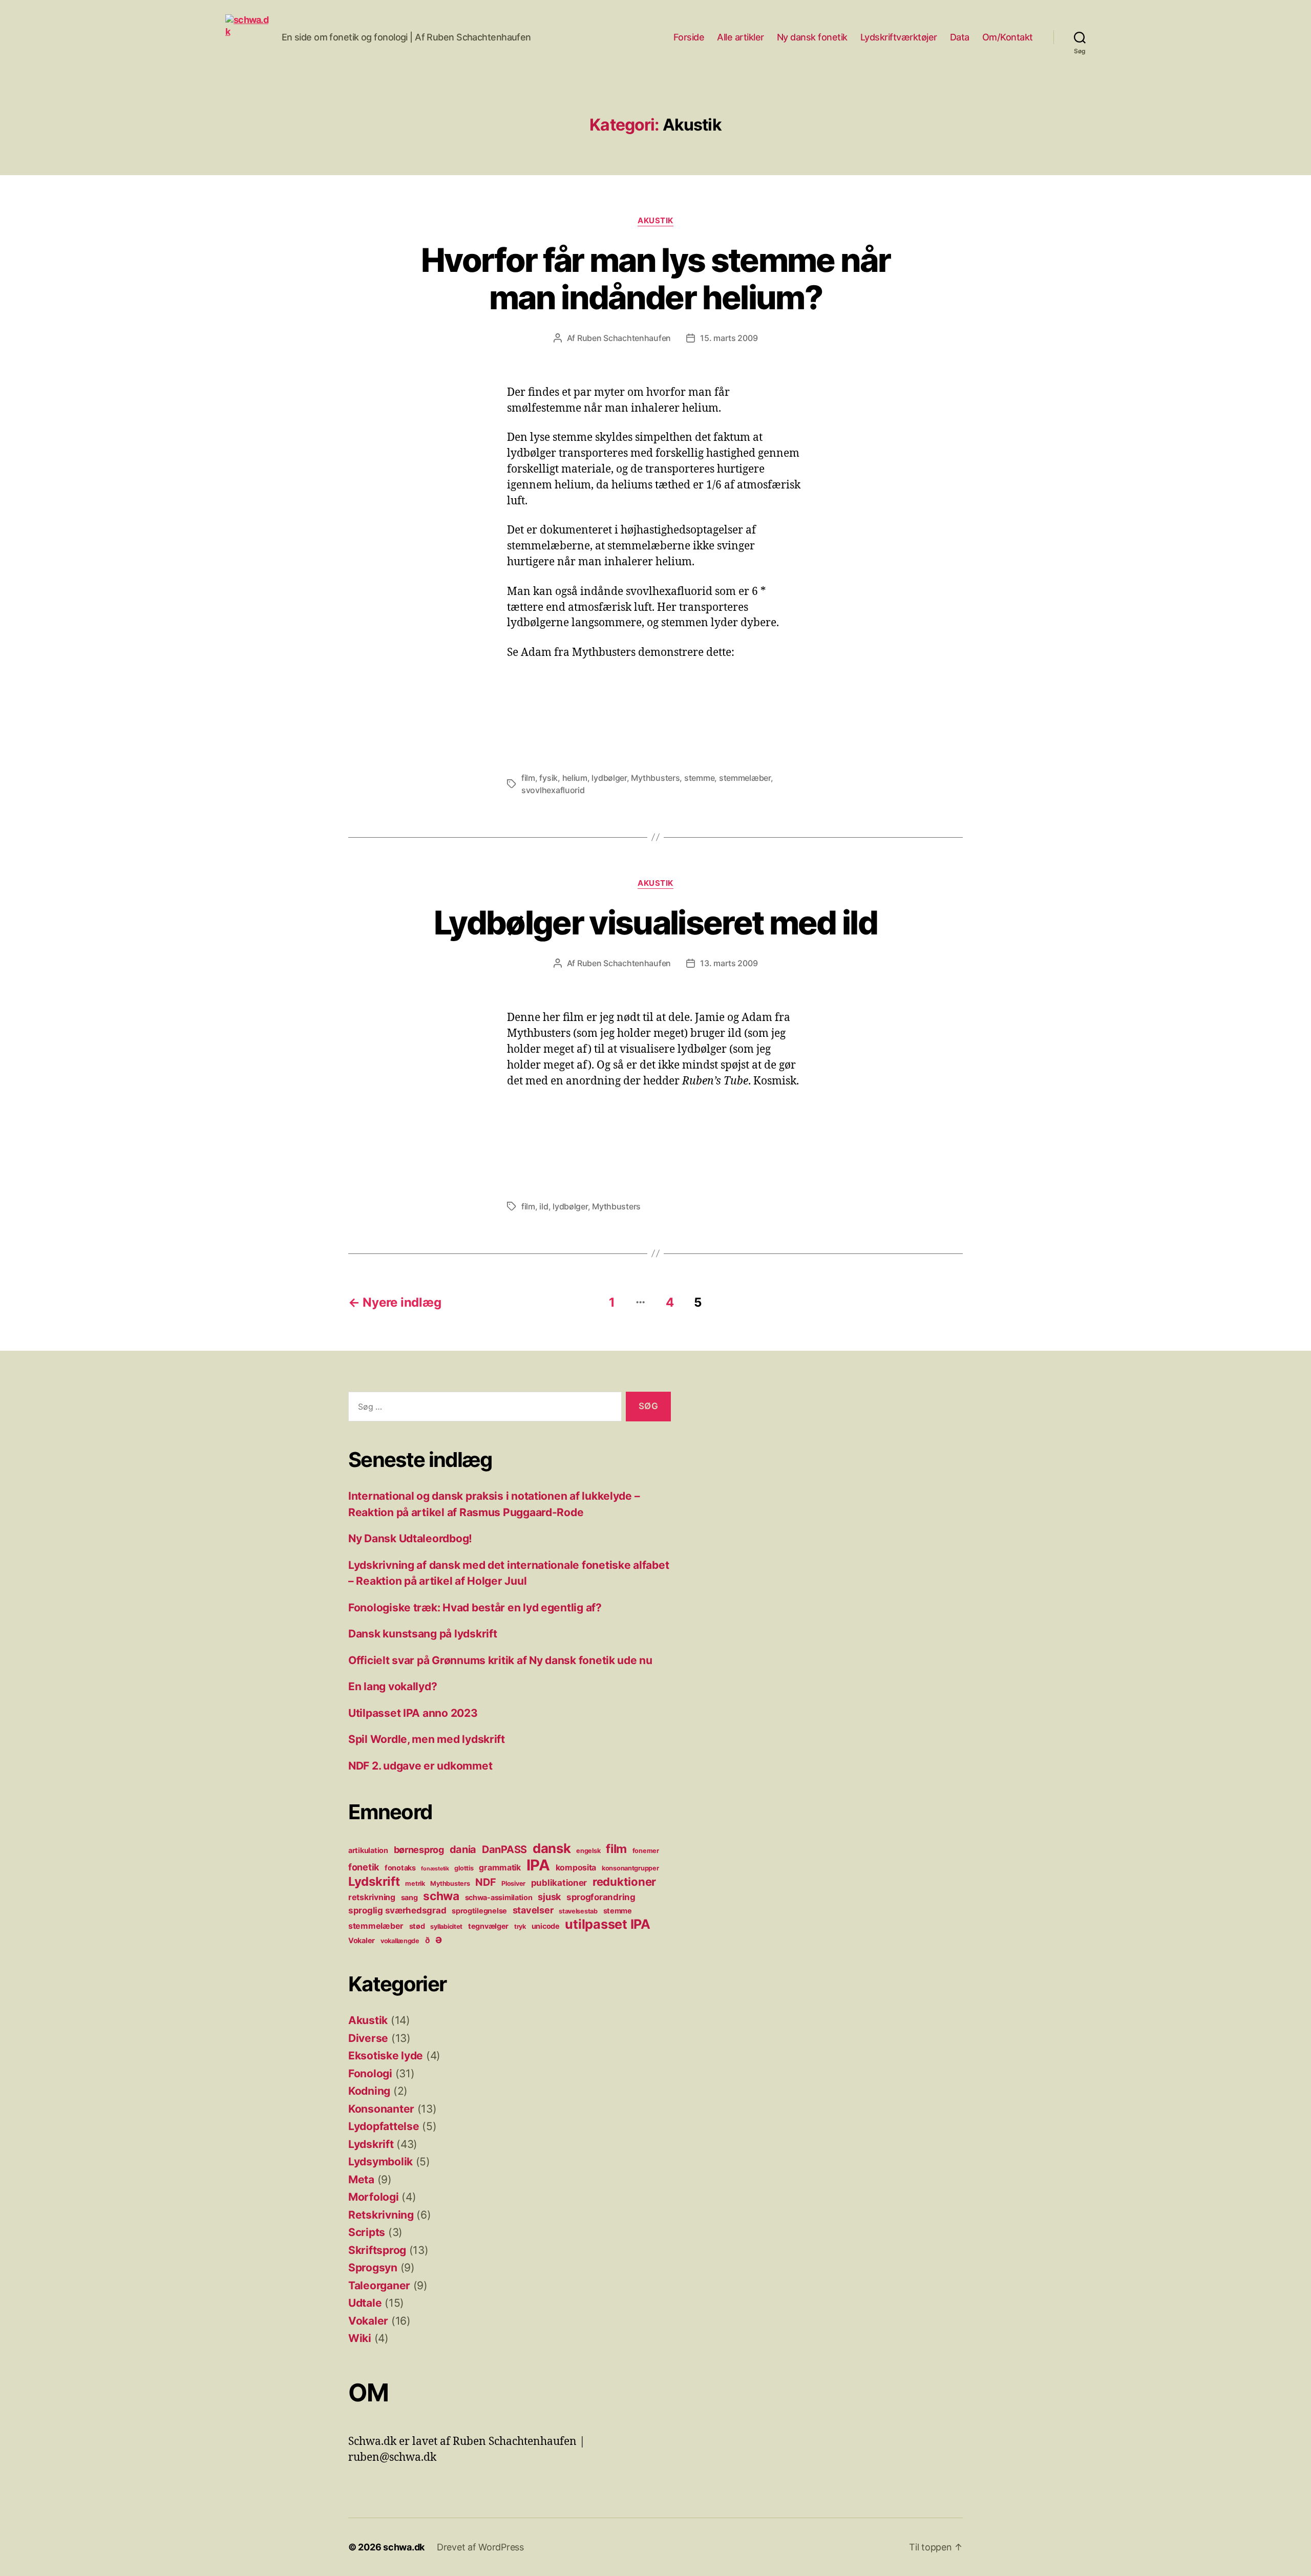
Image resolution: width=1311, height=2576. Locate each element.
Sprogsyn (373, 2268)
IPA (538, 1865)
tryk (520, 1926)
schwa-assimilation (499, 1897)
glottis (464, 1868)
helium (575, 778)
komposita (576, 1868)
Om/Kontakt (1008, 37)
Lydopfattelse (384, 2126)
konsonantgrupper (630, 1868)
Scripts (367, 2232)
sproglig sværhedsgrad (397, 1910)
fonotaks (400, 1868)
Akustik (655, 221)
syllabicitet (446, 1926)
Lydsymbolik (380, 2162)
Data (960, 37)
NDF (485, 1882)
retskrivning (372, 1897)
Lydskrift (374, 1881)
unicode (546, 1926)
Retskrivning (381, 2215)
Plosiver (513, 1883)
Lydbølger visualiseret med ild (655, 922)
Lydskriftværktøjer (899, 37)
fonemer (646, 1851)
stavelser (533, 1910)
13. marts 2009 (729, 963)
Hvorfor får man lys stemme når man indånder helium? (655, 279)
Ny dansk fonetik (812, 37)
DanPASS (504, 1849)
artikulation (368, 1850)
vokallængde (400, 1941)
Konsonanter (381, 2109)
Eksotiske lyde (386, 2056)
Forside (689, 37)
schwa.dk (404, 2547)
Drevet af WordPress (480, 2547)
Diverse (368, 2038)
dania (463, 1849)
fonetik (364, 1867)
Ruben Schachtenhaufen (624, 338)
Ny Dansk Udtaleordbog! (410, 1538)
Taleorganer (379, 2285)
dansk (552, 1848)
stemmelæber (745, 778)
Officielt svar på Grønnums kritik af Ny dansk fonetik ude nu (500, 1660)
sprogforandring (601, 1897)
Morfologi (374, 2197)
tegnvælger (488, 1926)
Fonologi (370, 2073)
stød (417, 1926)
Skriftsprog (377, 2250)
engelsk (588, 1851)
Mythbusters (655, 778)
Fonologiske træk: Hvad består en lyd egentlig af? (475, 1608)
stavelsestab (578, 1911)
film (528, 778)
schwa (441, 1896)
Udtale (365, 2303)
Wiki (360, 2338)
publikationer (559, 1883)
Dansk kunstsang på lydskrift (422, 1634)
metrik (415, 1883)
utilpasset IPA (607, 1924)
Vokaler (362, 1940)
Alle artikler (741, 37)
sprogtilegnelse (479, 1911)
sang (409, 1897)
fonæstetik (435, 1869)
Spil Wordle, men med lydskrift (427, 1739)
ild (544, 1206)
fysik (548, 778)
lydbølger (609, 778)
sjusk (549, 1897)
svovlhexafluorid (553, 790)
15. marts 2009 (729, 338)
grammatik (500, 1868)
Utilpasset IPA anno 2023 (413, 1713)
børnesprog (419, 1850)
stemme (699, 778)
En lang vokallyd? (393, 1686)
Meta (361, 2179)
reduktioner (624, 1881)
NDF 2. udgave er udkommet (420, 1766)
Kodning (369, 2091)
